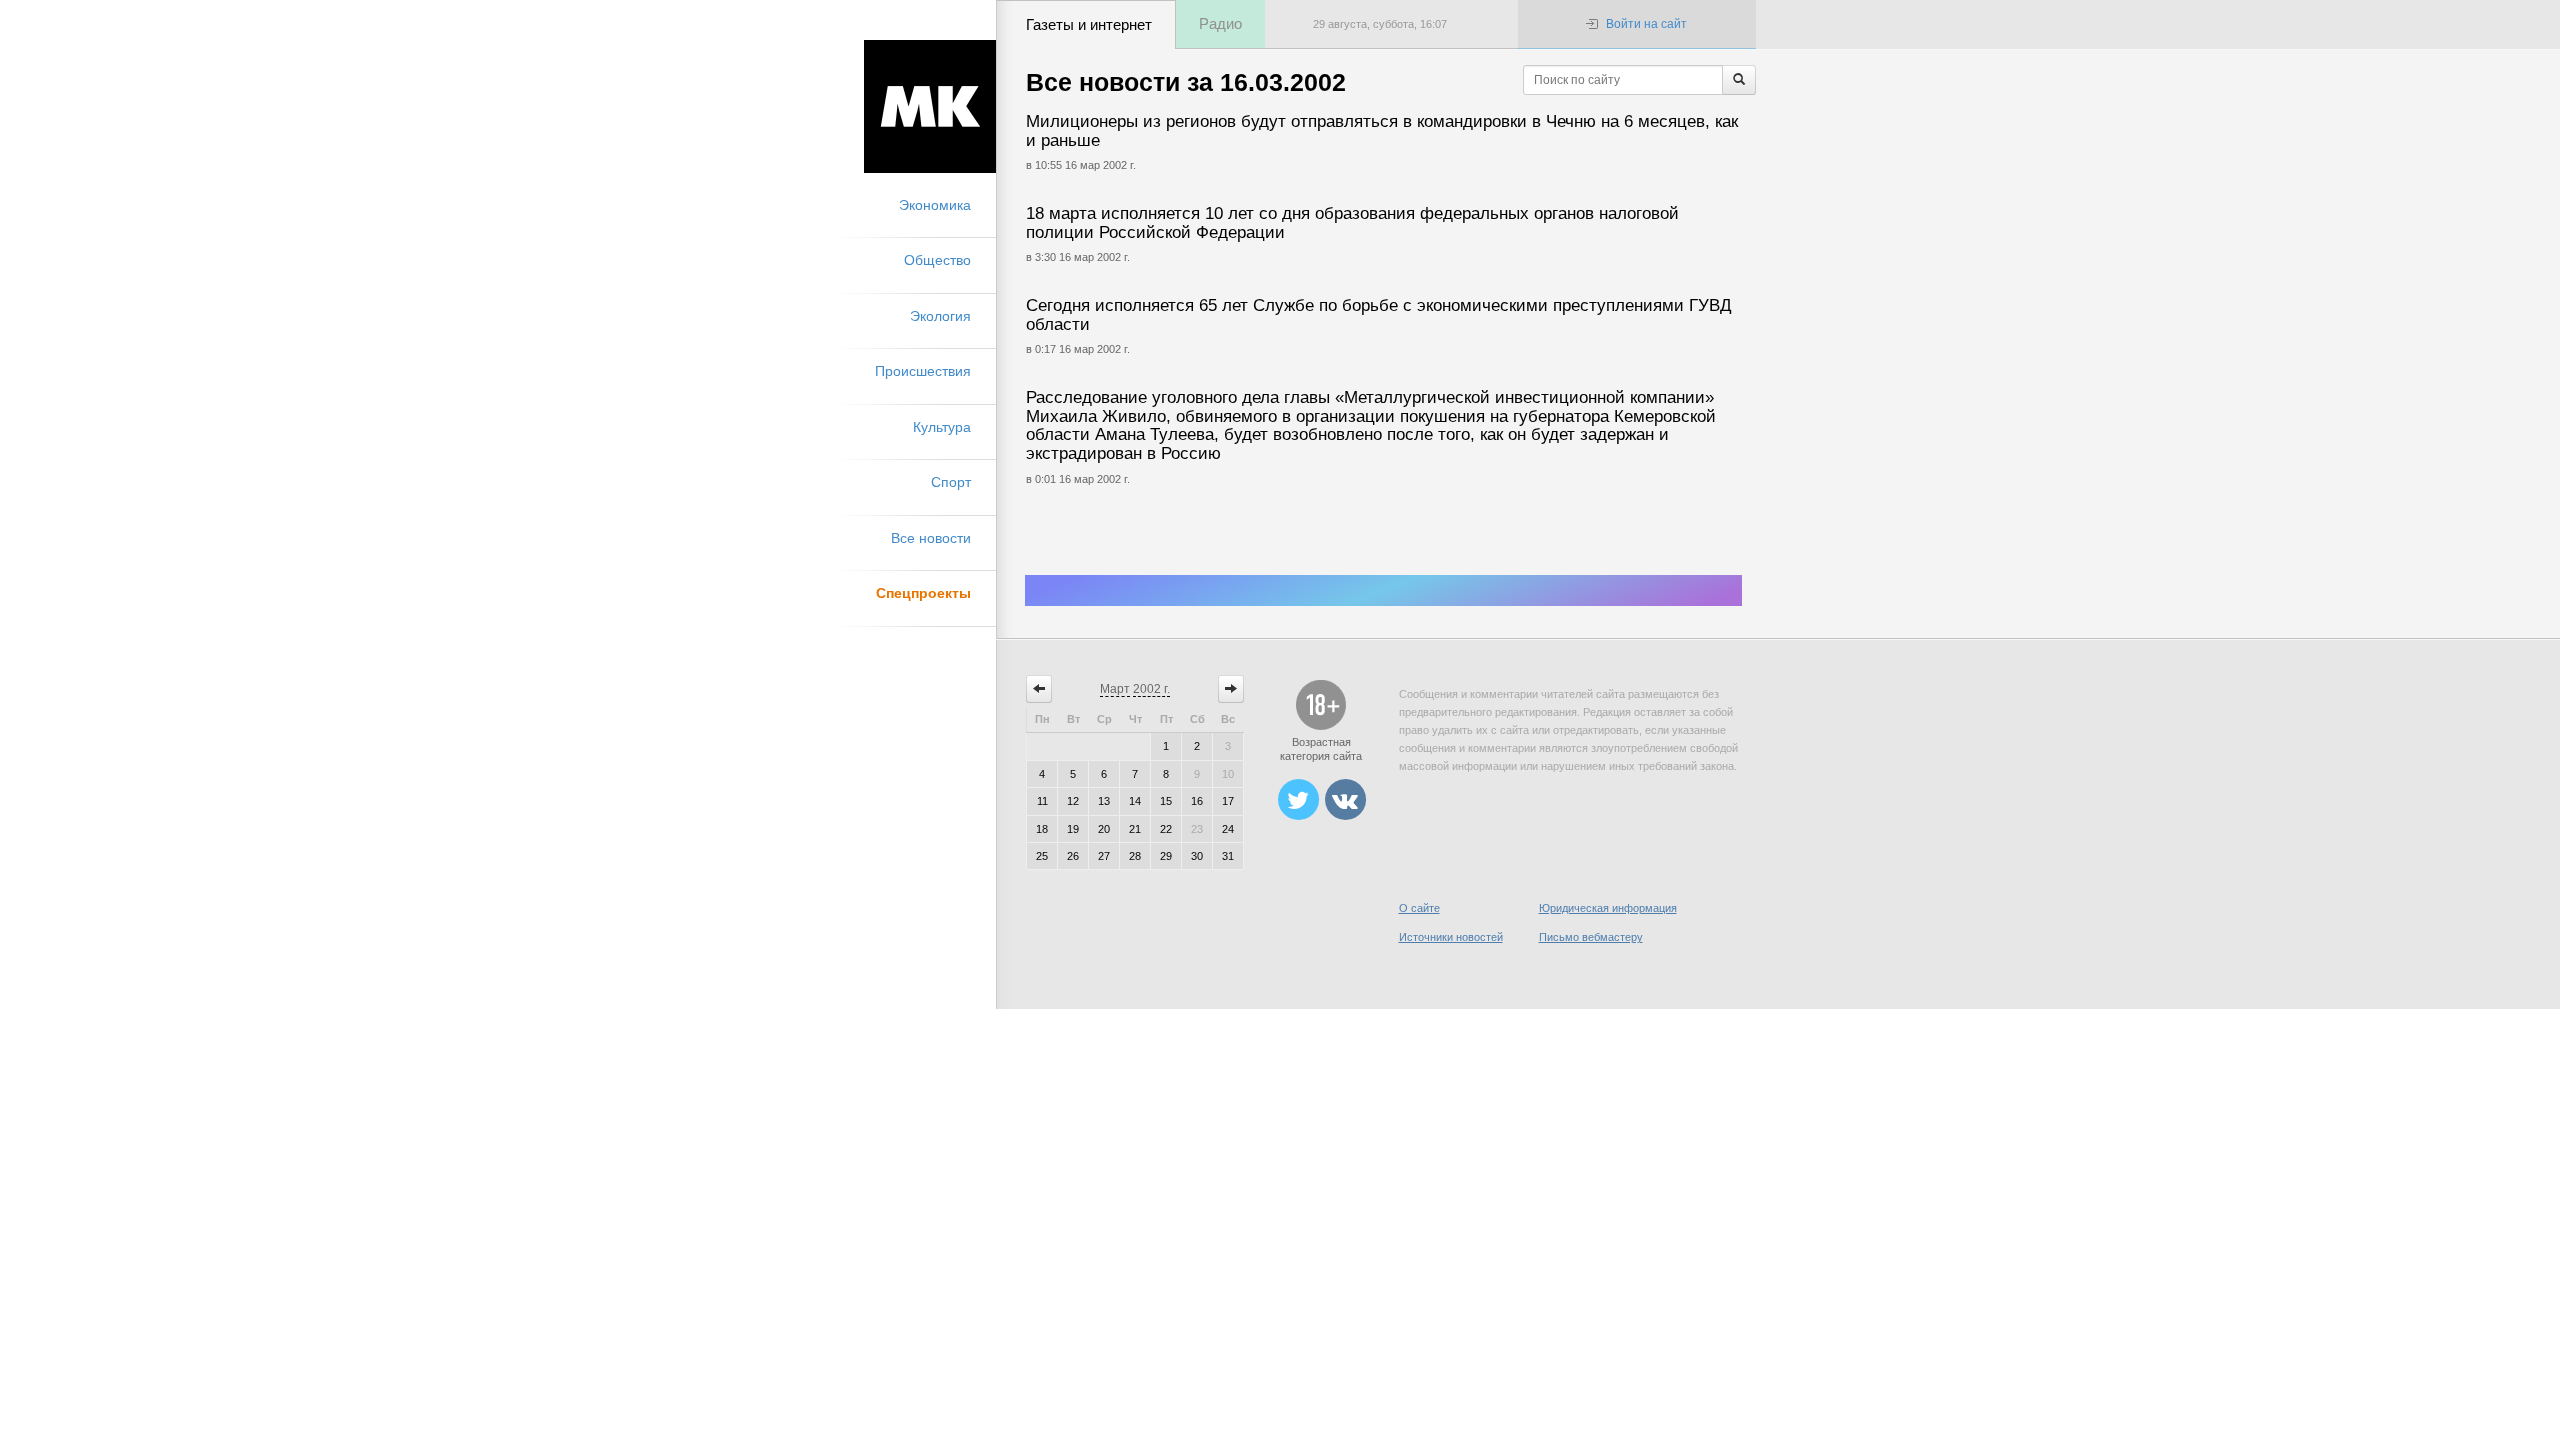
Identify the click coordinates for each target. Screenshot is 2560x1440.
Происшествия (923, 371)
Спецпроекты (923, 593)
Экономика (935, 205)
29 (1166, 856)
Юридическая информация (1608, 908)
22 (1166, 829)
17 (1228, 801)
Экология (940, 316)
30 (1197, 856)
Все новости (931, 538)
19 (1073, 829)
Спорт (951, 482)
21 (1135, 829)
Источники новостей (1451, 937)
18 (1042, 829)
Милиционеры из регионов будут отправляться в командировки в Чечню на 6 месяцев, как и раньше (1382, 131)
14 (1135, 801)
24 (1228, 829)
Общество (937, 260)
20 (1104, 829)
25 (1042, 856)
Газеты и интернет (1089, 24)
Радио (1220, 23)
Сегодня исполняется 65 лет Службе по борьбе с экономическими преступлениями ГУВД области (1379, 315)
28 (1135, 856)
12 (1073, 801)
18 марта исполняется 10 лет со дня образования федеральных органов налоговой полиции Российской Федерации (1352, 223)
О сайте (1419, 908)
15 (1166, 801)
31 (1228, 856)
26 (1073, 856)
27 (1104, 856)
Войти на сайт (1646, 24)
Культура (942, 427)
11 (1042, 801)
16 (1197, 801)
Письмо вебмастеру (1591, 937)
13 (1104, 801)
